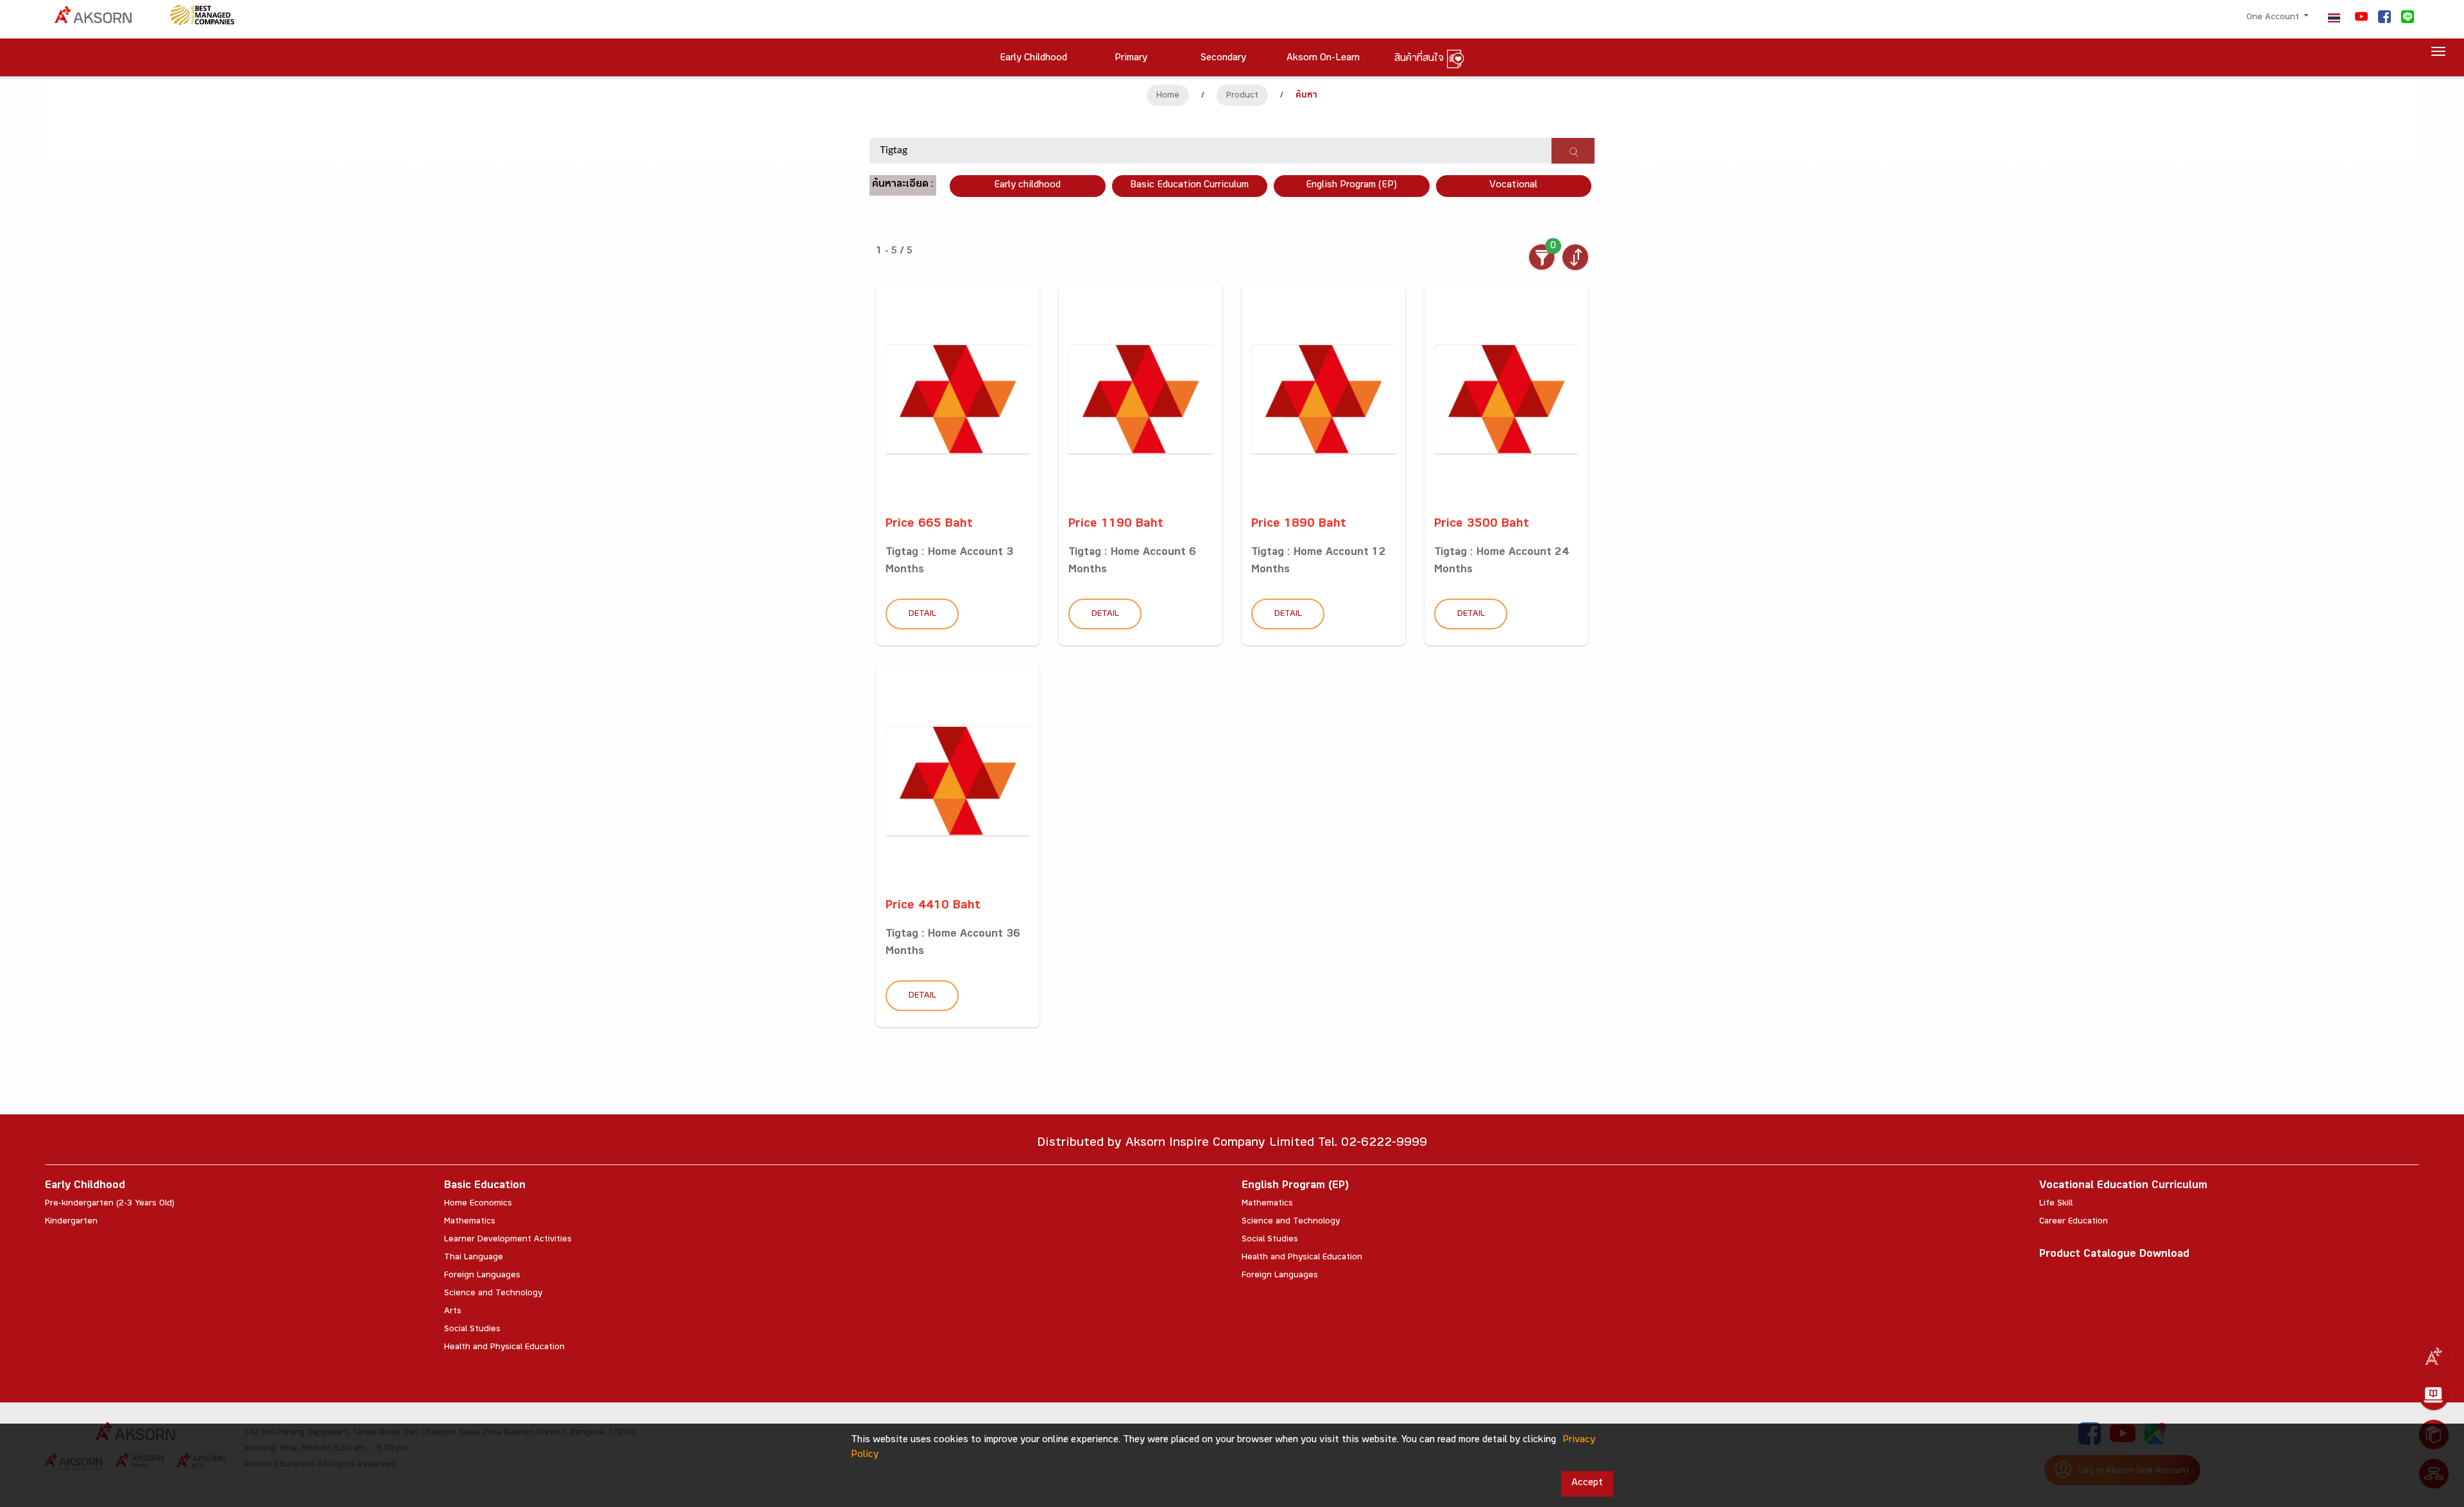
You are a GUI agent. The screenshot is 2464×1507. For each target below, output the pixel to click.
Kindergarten (71, 1222)
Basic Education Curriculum (1189, 186)
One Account (2274, 18)
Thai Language (474, 1258)
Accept (1587, 1484)
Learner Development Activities (508, 1240)
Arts (453, 1312)
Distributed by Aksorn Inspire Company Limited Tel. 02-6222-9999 (1232, 1144)
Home (1168, 96)
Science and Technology (493, 1294)
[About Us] (2434, 1356)
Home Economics (478, 1204)
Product (1242, 96)
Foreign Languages (482, 1276)
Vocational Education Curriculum (2123, 1187)
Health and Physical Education (504, 1348)
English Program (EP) (1351, 186)
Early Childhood (85, 1187)
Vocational (1513, 186)
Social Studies (472, 1330)
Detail (922, 615)
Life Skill (2056, 1204)
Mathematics (470, 1222)
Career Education (2074, 1222)
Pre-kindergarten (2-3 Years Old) (110, 1204)
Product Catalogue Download (2114, 1255)
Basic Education (485, 1187)
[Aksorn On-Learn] (2434, 1395)
